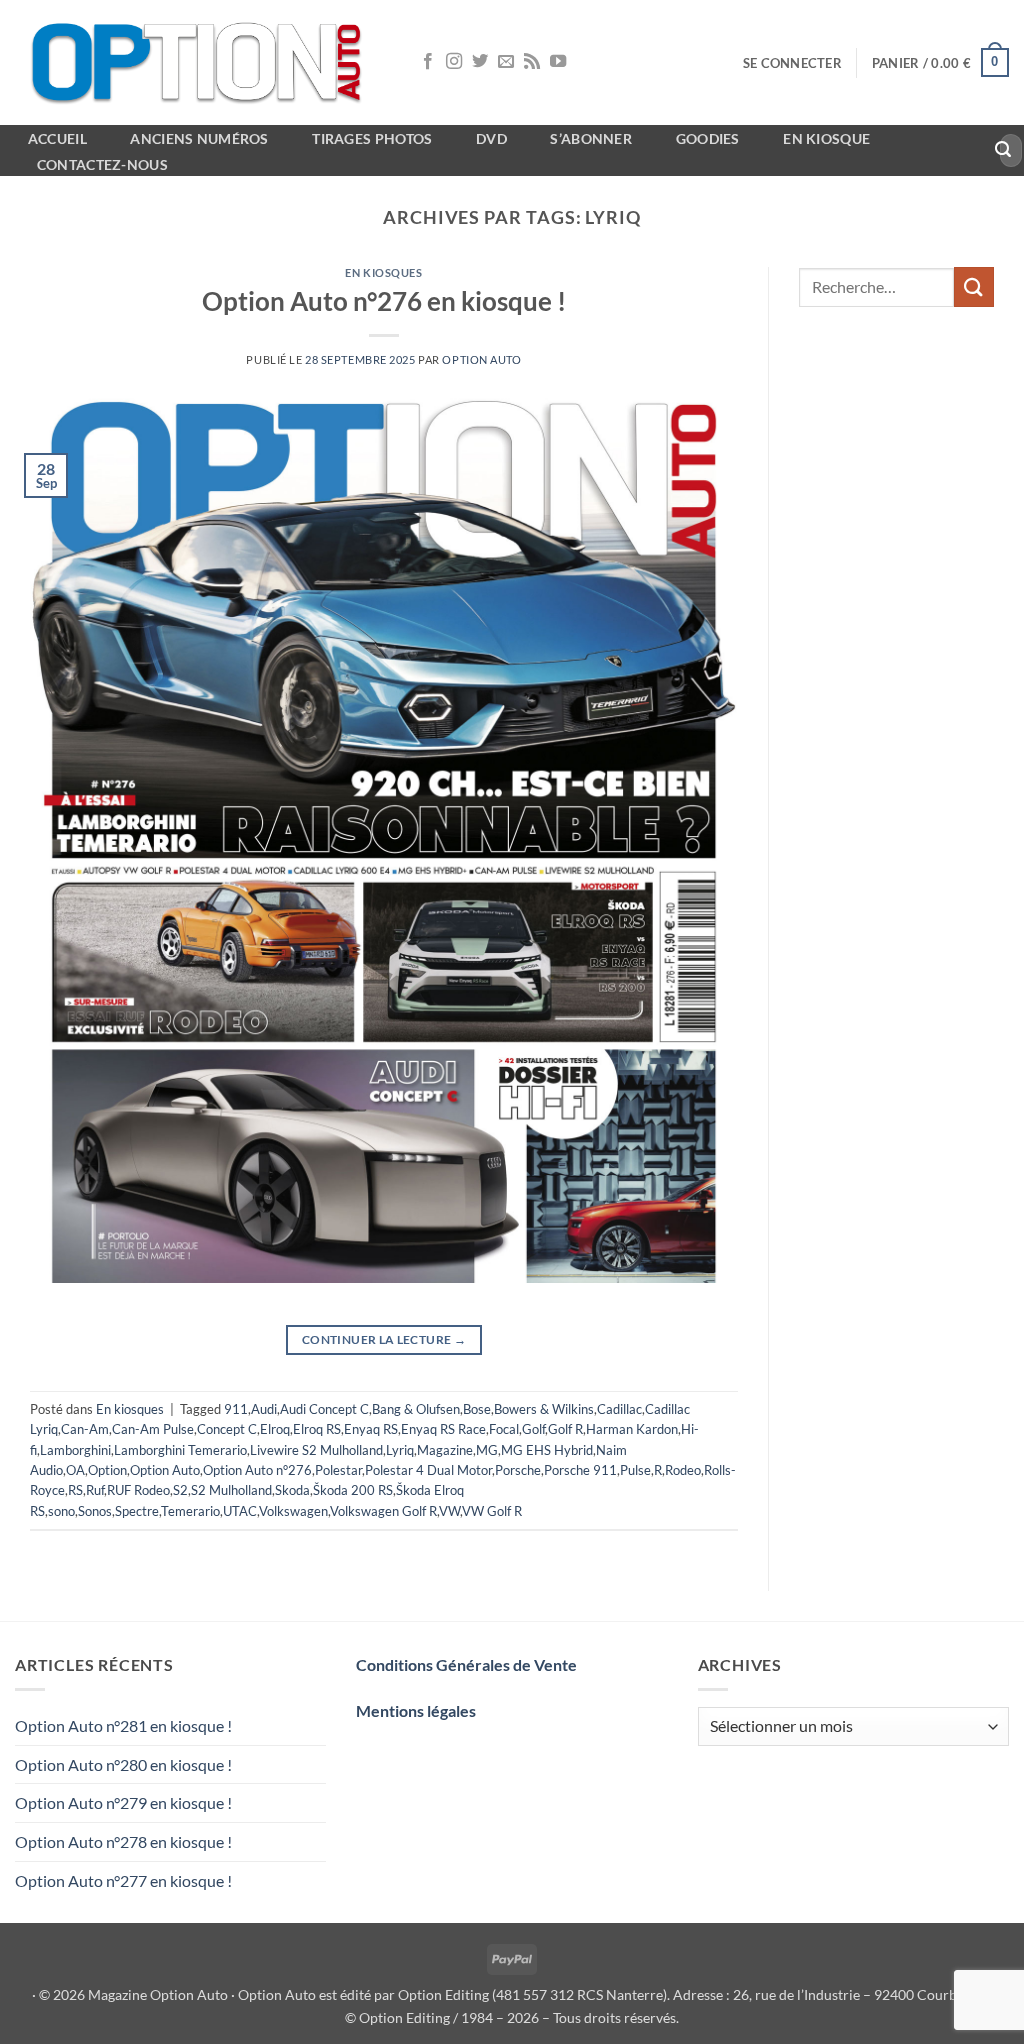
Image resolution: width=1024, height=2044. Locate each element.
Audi (264, 1409)
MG (487, 1450)
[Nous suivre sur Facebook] (428, 62)
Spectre (137, 1511)
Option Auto (481, 359)
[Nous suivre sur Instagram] (454, 62)
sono (61, 1511)
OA (75, 1470)
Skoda (292, 1490)
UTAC (240, 1511)
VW (449, 1511)
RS (75, 1490)
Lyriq (400, 1450)
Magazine (445, 1450)
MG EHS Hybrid (547, 1450)
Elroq (275, 1429)
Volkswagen (293, 1511)
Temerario (190, 1511)
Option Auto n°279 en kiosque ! (123, 1802)
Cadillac (619, 1409)
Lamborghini (75, 1450)
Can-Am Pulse (153, 1429)
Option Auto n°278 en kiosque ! (123, 1841)
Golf (533, 1429)
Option (107, 1470)
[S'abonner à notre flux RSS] (532, 62)
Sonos (95, 1511)
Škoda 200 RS (353, 1490)
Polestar (338, 1470)
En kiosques (383, 272)
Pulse (635, 1470)
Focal (504, 1429)
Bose (477, 1409)
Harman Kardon (632, 1429)
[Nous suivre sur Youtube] (558, 62)
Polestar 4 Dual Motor (428, 1470)
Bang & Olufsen (416, 1409)
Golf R (565, 1429)
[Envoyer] (1004, 151)
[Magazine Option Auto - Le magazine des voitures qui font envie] (200, 62)
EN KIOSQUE (826, 138)
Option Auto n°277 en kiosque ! (123, 1880)
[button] (792, 63)
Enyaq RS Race (443, 1429)
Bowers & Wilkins (544, 1409)
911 (236, 1409)
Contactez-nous (102, 164)
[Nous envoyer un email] (506, 62)
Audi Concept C (324, 1409)
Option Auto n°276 (257, 1470)
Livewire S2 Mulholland (316, 1450)
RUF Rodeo (138, 1490)
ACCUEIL (57, 138)
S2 (180, 1490)
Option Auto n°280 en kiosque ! (123, 1764)
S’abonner (591, 138)
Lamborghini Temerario (180, 1450)
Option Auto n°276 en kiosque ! (384, 301)
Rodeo (683, 1470)
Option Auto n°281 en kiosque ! (123, 1725)
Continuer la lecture (384, 1339)
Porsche (518, 1470)
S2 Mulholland (231, 1490)
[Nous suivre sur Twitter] (480, 62)
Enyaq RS (371, 1429)
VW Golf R (492, 1511)
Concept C (227, 1429)
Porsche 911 (580, 1470)
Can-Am (85, 1429)
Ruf (95, 1490)
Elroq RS (317, 1429)
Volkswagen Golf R (383, 1511)
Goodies (708, 138)
